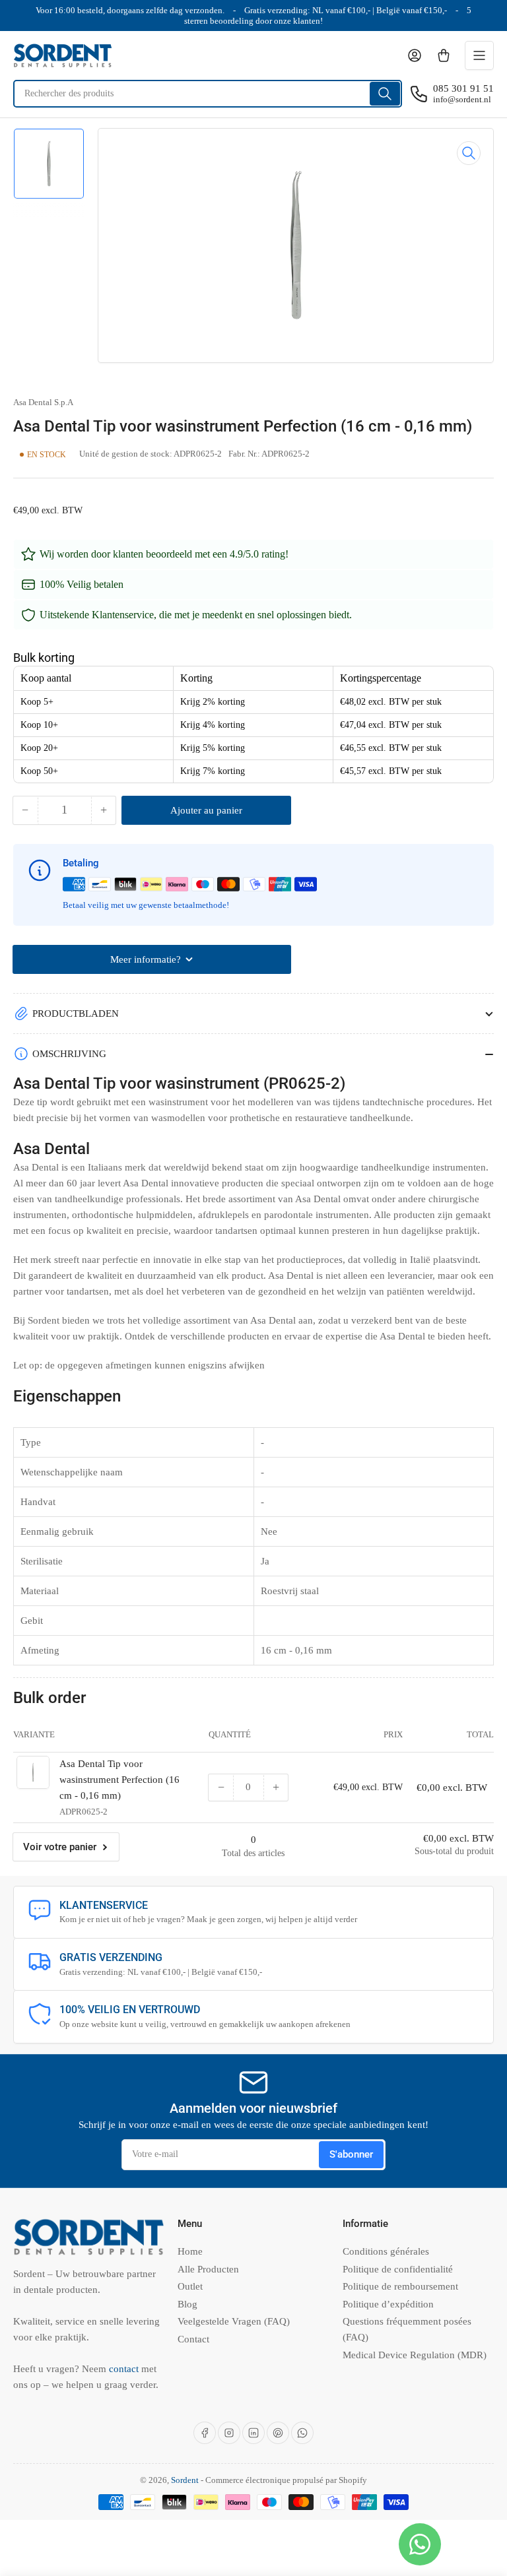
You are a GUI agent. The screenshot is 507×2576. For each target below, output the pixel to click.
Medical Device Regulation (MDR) (415, 2355)
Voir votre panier (60, 1847)
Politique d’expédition (388, 2304)
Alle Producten (208, 2269)
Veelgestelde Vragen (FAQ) (234, 2321)
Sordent (185, 2480)
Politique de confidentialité (398, 2269)
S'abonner (351, 2154)
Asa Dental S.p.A (43, 402)
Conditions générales (386, 2251)
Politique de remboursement (400, 2286)
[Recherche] (385, 94)
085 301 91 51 (463, 88)
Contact (193, 2339)
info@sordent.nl (462, 99)
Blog (187, 2304)
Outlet (190, 2286)
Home (190, 2251)
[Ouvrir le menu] (479, 55)
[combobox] (208, 94)
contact (125, 2369)
